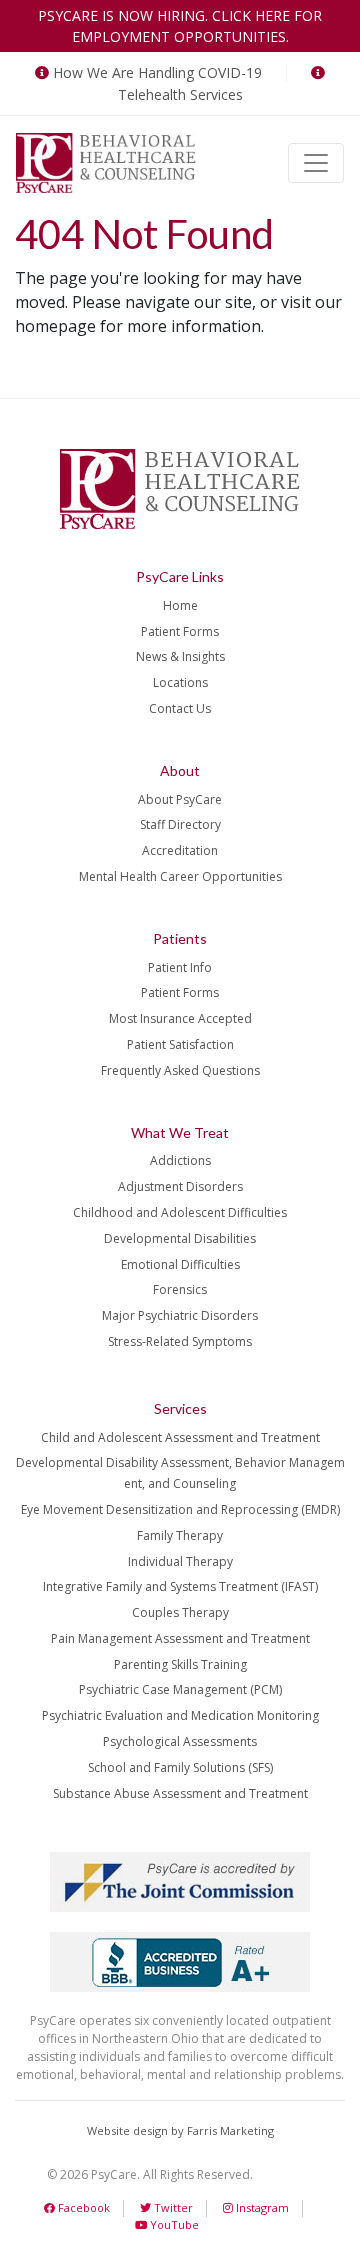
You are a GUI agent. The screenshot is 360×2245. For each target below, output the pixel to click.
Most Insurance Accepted (180, 1018)
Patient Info (180, 967)
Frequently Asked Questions (180, 1070)
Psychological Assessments (180, 1741)
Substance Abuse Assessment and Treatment (180, 1793)
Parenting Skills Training (180, 1664)
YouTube (173, 2224)
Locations (180, 682)
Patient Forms (180, 631)
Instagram (261, 2207)
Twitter (172, 2207)
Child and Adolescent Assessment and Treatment (180, 1437)
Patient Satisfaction (180, 1044)
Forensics (180, 1289)
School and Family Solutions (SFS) (180, 1767)
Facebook (82, 2207)
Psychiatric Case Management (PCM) (180, 1689)
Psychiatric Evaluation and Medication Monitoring (180, 1715)
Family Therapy (180, 1535)
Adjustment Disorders (180, 1186)
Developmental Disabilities (180, 1238)
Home (180, 605)
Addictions (180, 1160)
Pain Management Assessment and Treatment (180, 1638)
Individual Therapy (180, 1561)
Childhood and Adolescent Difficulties (180, 1212)
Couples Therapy (180, 1612)
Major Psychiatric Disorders (180, 1315)
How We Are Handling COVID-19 (157, 72)
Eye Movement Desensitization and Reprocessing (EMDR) (180, 1509)
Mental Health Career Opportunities (180, 876)
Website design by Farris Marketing (180, 2130)
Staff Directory (180, 824)
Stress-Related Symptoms (180, 1341)
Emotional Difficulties (180, 1264)
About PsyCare (180, 799)
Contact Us (180, 708)
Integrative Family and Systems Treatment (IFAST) (180, 1586)
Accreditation (180, 850)
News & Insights (180, 656)
